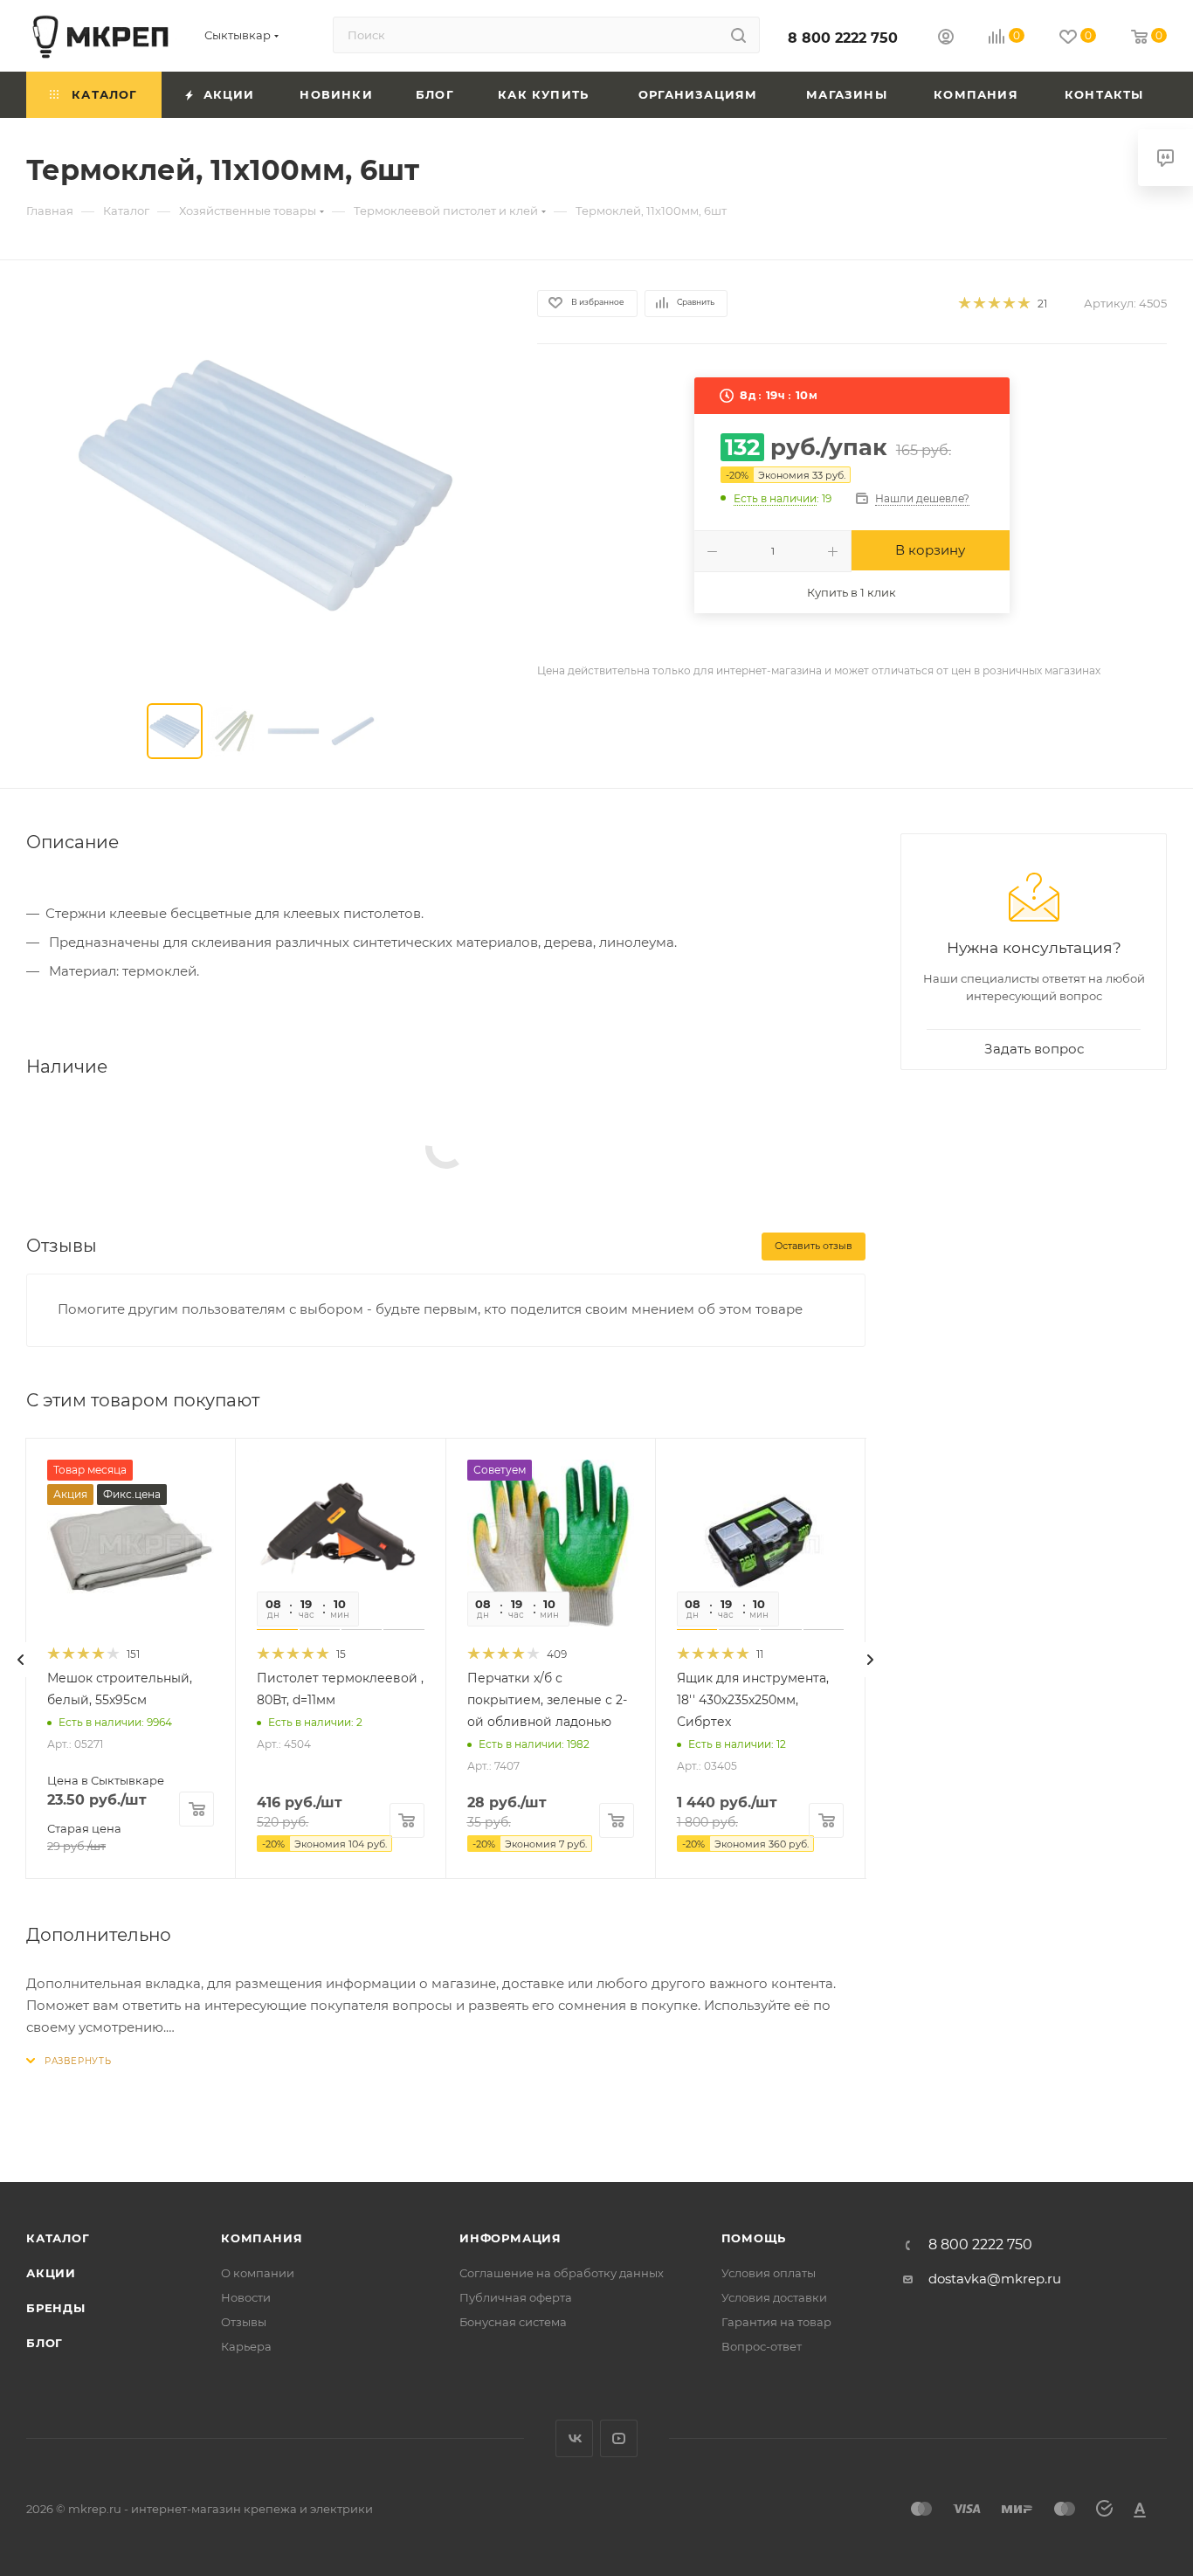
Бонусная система (513, 2322)
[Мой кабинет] (946, 39)
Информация (510, 2238)
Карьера (246, 2346)
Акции (51, 2273)
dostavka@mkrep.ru (995, 2279)
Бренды (56, 2308)
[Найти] (738, 35)
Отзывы (244, 2322)
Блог (45, 2343)
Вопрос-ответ (762, 2346)
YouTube (619, 2438)
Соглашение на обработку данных (562, 2273)
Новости (246, 2297)
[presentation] (21, 1660)
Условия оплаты (769, 2273)
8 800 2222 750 (843, 38)
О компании (258, 2273)
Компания (262, 2238)
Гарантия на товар (776, 2322)
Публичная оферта (516, 2297)
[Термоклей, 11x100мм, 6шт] (265, 486)
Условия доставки (774, 2297)
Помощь (754, 2238)
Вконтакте (574, 2438)
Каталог (58, 2238)
